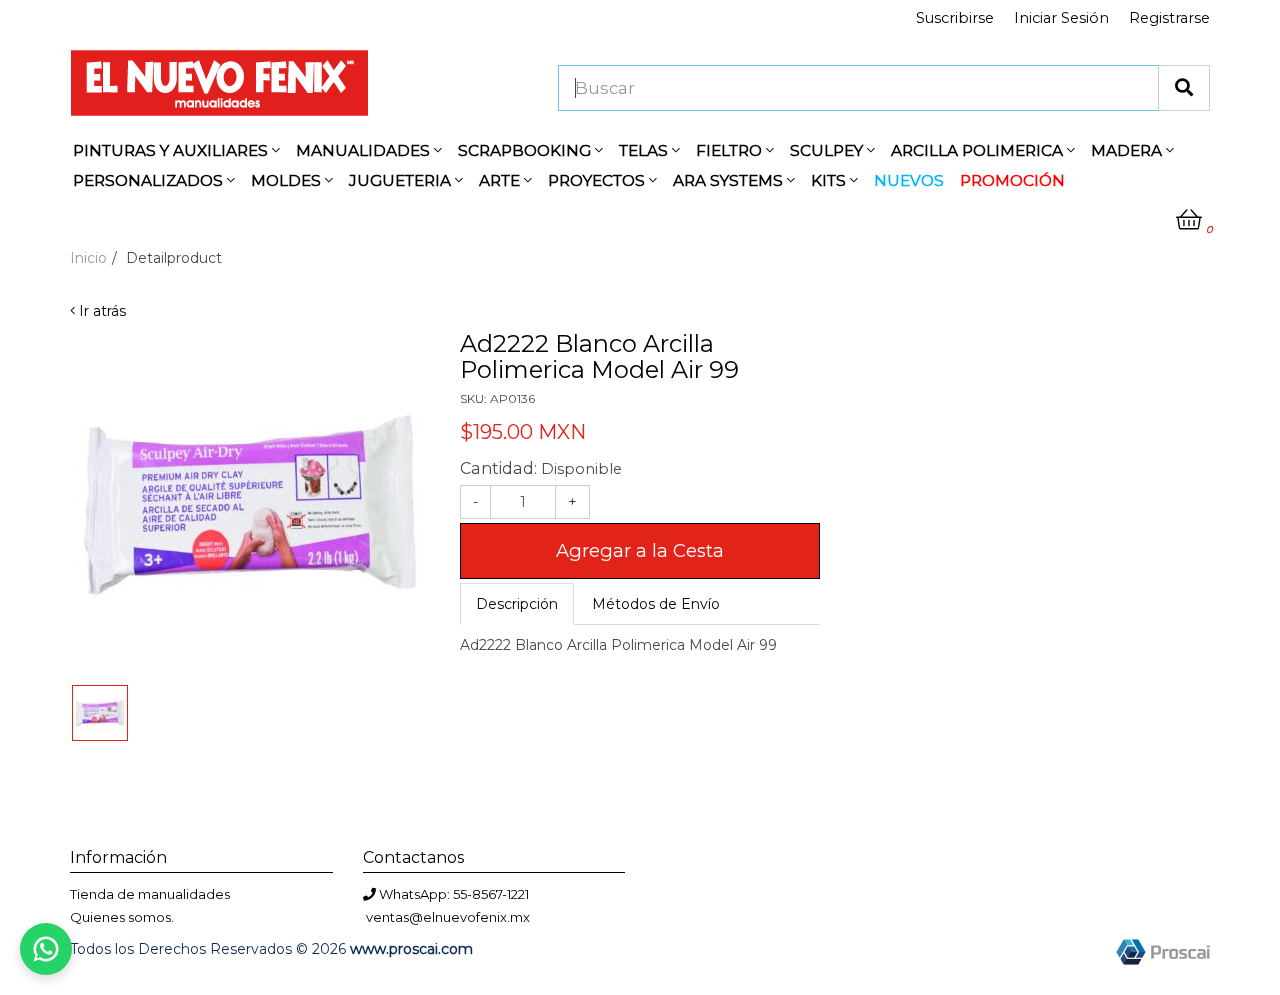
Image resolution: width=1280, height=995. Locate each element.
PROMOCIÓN (1012, 180)
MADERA (1128, 150)
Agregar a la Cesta (640, 550)
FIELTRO (731, 150)
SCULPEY (828, 150)
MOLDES (288, 180)
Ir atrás (100, 311)
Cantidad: (541, 468)
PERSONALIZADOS (150, 180)
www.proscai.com (411, 949)
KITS (830, 180)
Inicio (88, 258)
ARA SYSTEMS (730, 180)
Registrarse (1169, 18)
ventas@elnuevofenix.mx (448, 917)
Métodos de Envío (656, 604)
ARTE (501, 180)
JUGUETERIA (402, 180)
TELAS (645, 150)
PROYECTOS (598, 180)
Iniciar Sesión (1061, 18)
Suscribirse (955, 18)
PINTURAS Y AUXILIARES (172, 150)
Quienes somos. (122, 917)
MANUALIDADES (365, 150)
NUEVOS (909, 180)
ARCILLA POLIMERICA (979, 150)
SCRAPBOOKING (526, 150)
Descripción (517, 604)
